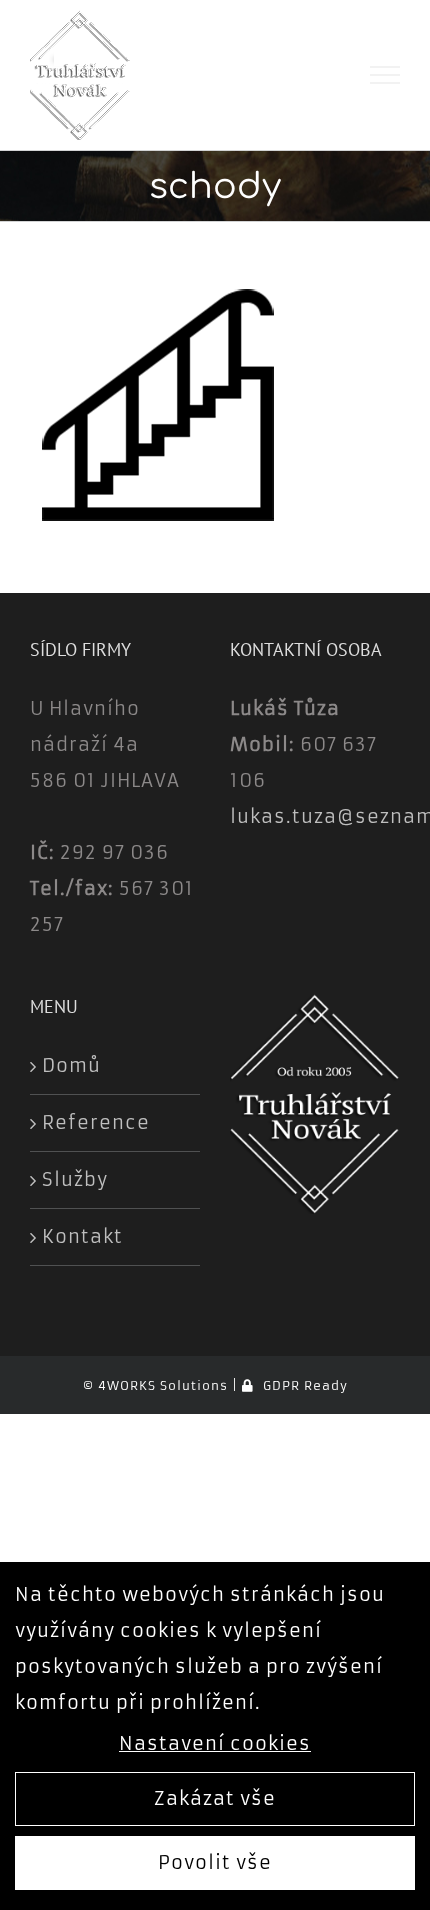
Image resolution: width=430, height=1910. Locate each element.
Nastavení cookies (215, 1743)
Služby (75, 1179)
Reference (96, 1122)
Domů (71, 1065)
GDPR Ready (303, 1385)
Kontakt (82, 1236)
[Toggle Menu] (385, 75)
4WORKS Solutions (163, 1385)
